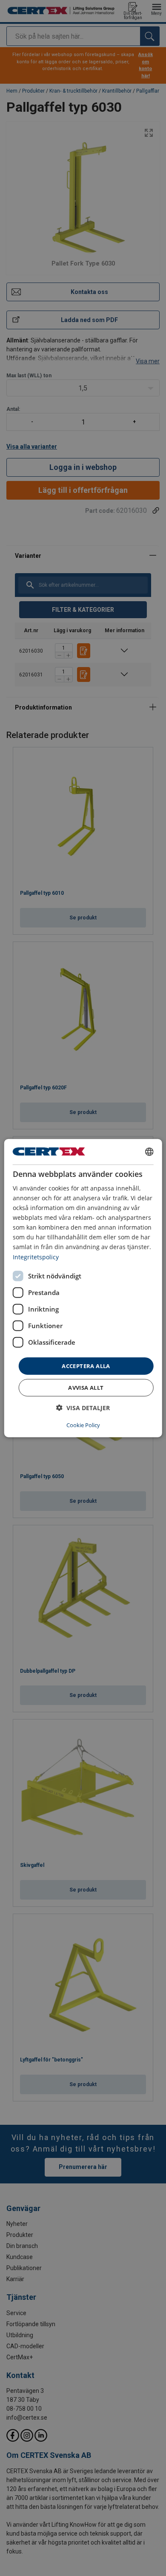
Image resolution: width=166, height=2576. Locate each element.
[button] (83, 1408)
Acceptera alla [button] (86, 1366)
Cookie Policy (83, 1425)
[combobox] (149, 1151)
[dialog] (83, 1288)
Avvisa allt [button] (86, 1388)
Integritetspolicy (36, 1257)
